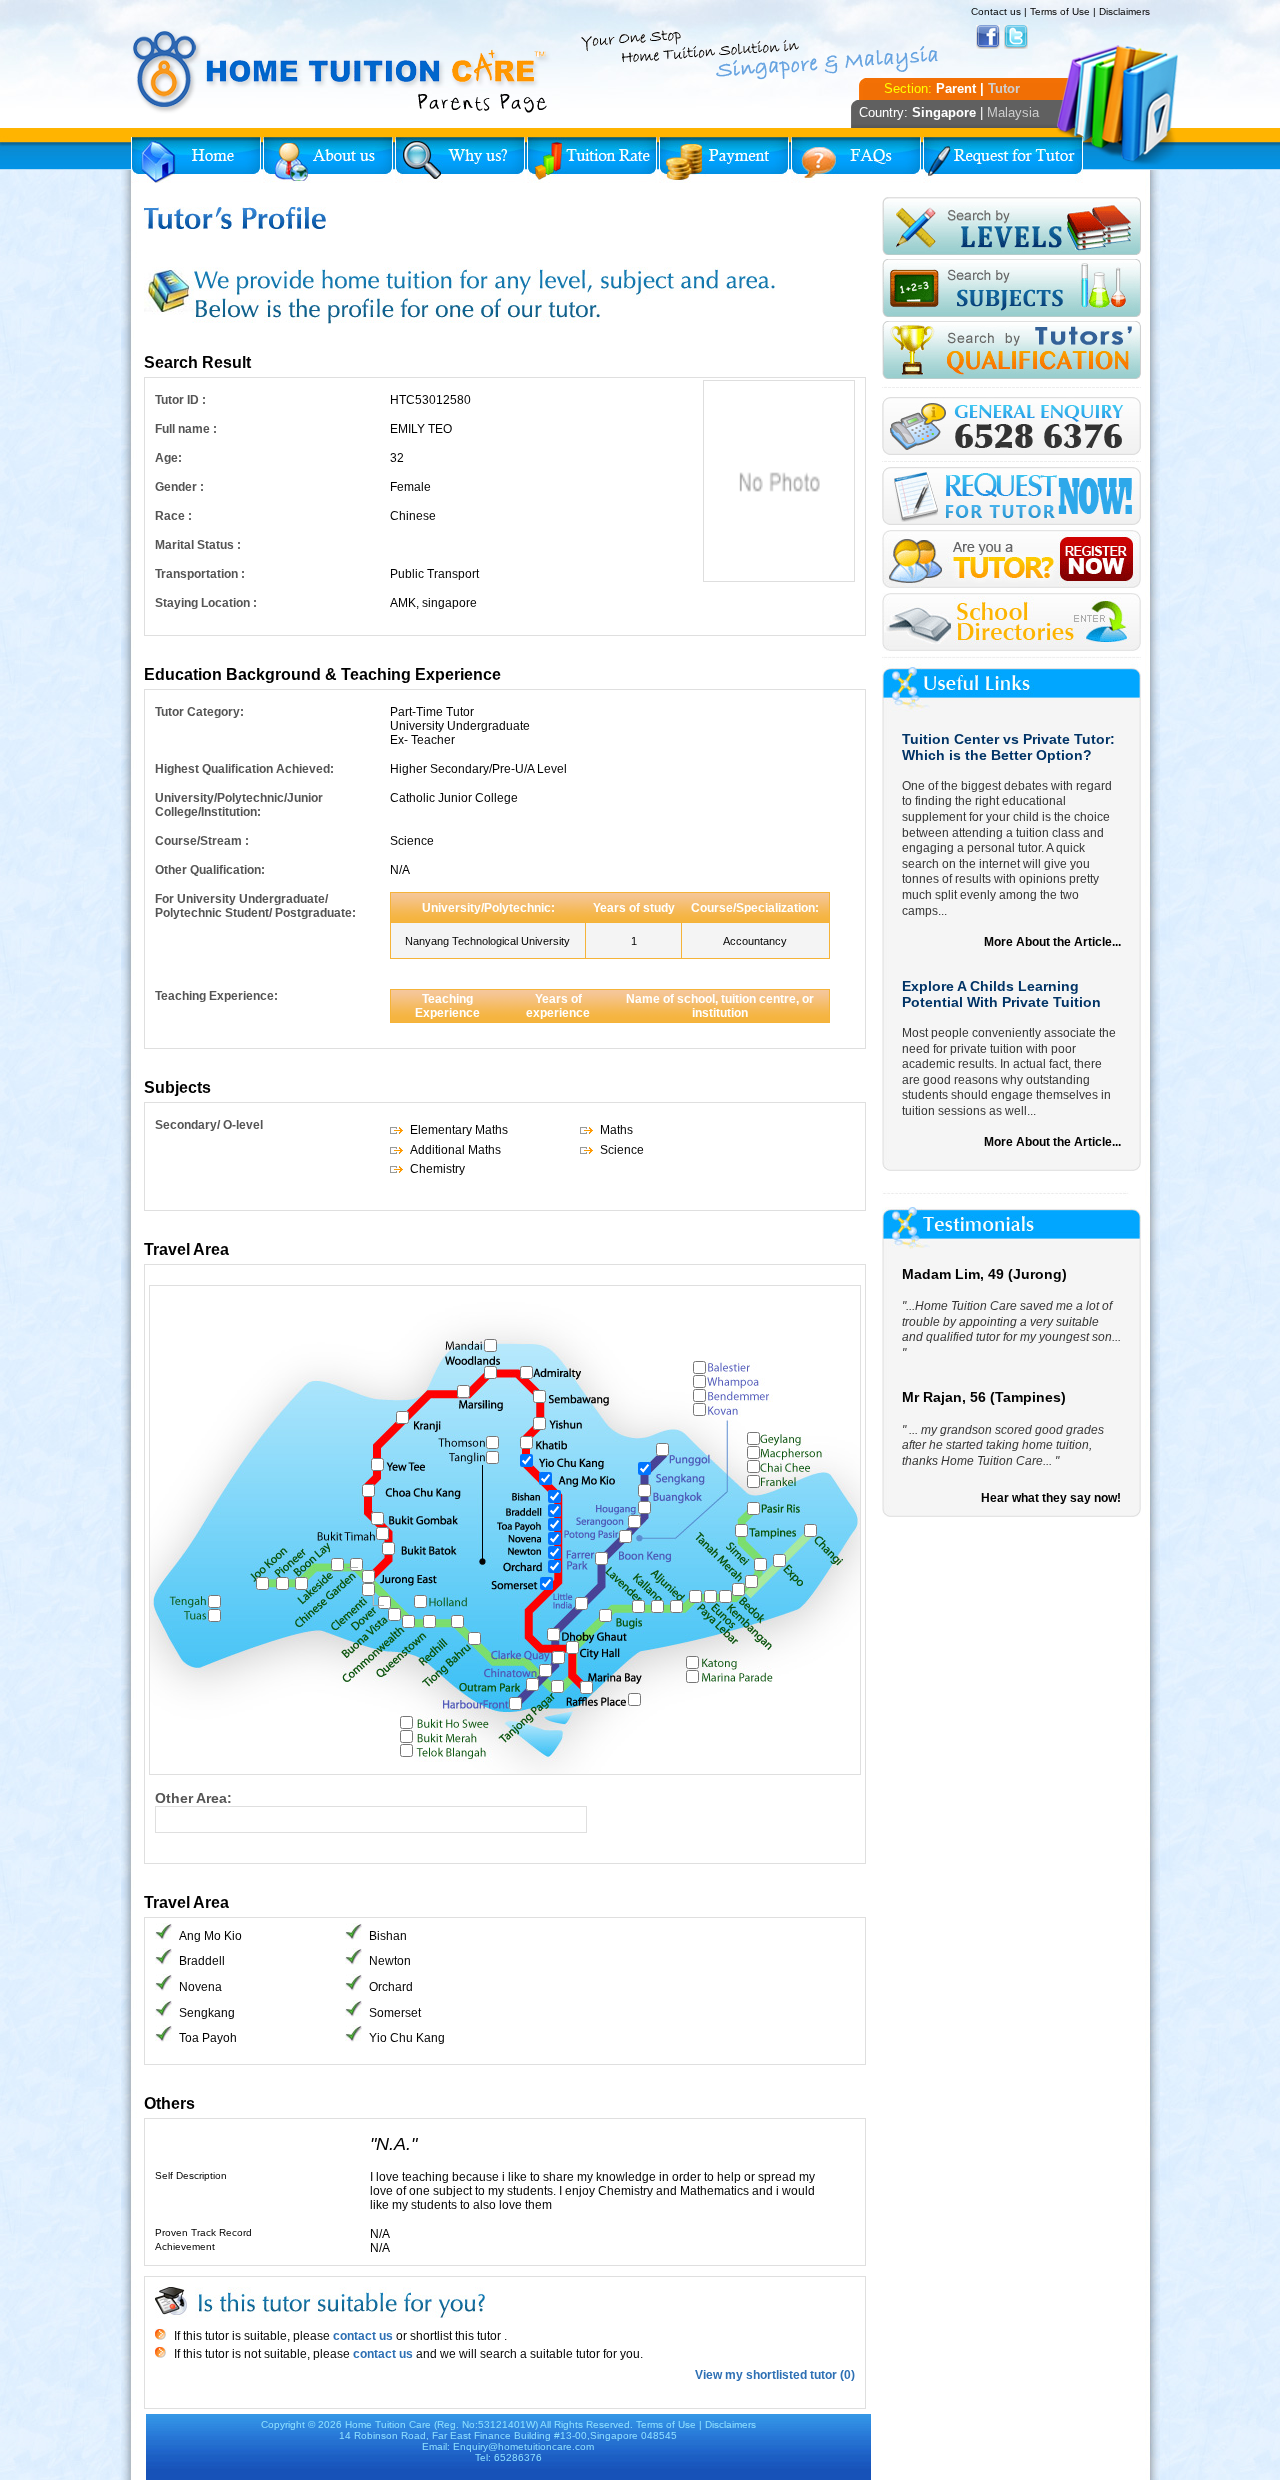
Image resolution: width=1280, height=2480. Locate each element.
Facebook (988, 37)
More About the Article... (1052, 942)
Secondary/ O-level (209, 1125)
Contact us (996, 11)
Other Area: (193, 1798)
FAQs (856, 160)
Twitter (1016, 37)
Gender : (179, 487)
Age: (168, 458)
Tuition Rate (592, 160)
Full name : (186, 429)
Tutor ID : (180, 400)
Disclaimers (1124, 11)
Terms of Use (1060, 11)
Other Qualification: (210, 870)
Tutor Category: (199, 712)
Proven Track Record (203, 2232)
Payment (724, 160)
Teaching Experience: (216, 996)
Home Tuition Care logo (341, 72)
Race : (173, 516)
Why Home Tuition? (460, 160)
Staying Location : (206, 603)
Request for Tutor (1003, 160)
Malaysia (1013, 112)
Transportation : (200, 574)
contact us (361, 2336)
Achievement (185, 2246)
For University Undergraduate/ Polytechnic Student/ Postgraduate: (255, 906)
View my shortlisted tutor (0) (775, 2375)
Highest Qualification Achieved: (244, 769)
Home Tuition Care (388, 2424)
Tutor (1004, 88)
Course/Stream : (202, 841)
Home (196, 160)
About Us (328, 160)
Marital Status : (198, 545)
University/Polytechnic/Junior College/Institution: (239, 805)
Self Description (191, 2175)
